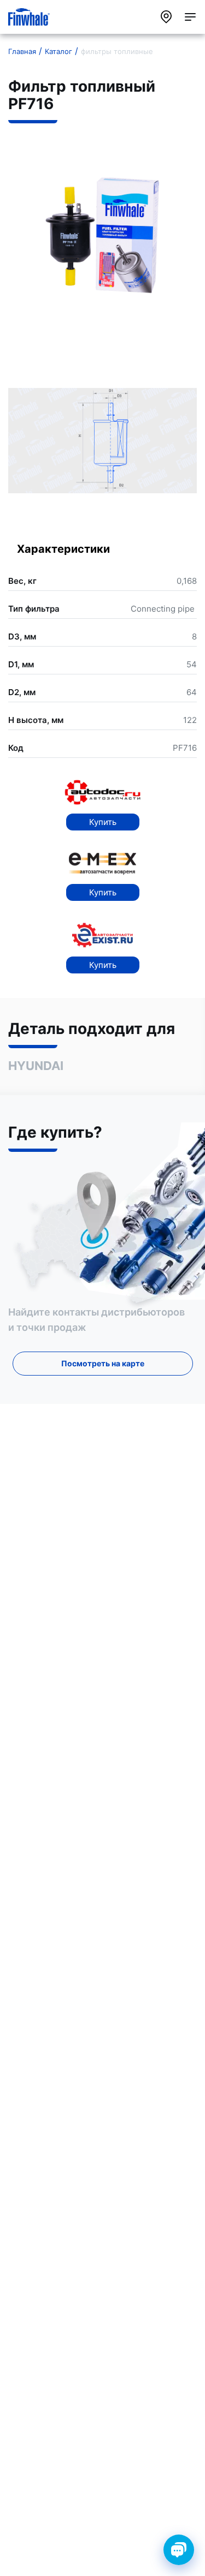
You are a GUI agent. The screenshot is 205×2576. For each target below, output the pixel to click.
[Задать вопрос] (179, 2550)
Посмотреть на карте (103, 1363)
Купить (103, 822)
